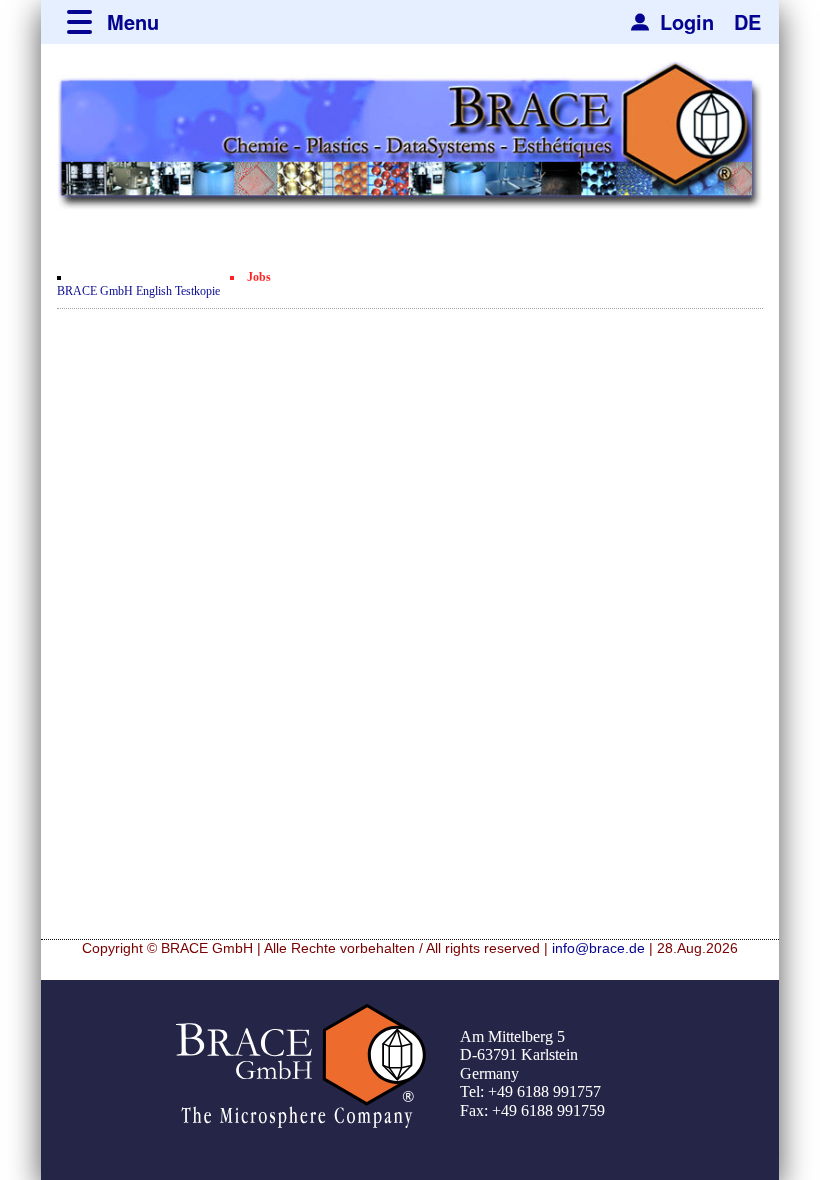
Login (687, 21)
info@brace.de (598, 948)
